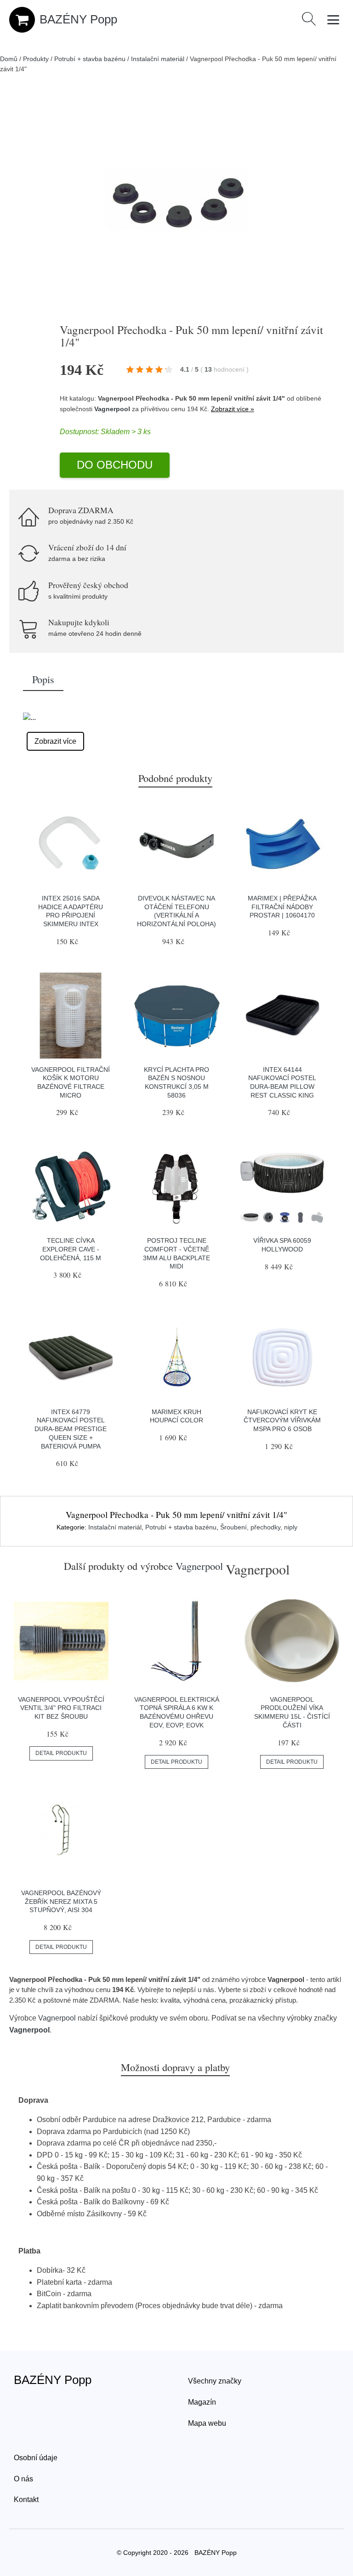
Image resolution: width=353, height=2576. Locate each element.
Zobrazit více (55, 741)
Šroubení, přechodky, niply (259, 1527)
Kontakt (26, 2500)
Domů (9, 59)
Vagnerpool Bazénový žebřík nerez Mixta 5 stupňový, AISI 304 (61, 1901)
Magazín (202, 2402)
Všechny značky (215, 2381)
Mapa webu (207, 2423)
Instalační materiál (158, 59)
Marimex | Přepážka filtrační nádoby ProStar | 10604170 (282, 907)
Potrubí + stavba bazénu (90, 59)
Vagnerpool (112, 409)
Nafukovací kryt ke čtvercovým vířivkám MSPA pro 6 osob (282, 1420)
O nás (23, 2479)
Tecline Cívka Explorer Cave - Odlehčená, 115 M (71, 1249)
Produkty (36, 59)
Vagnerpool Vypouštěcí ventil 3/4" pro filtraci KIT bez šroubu (61, 1708)
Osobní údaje (36, 2458)
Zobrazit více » (233, 409)
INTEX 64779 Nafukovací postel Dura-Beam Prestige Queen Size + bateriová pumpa (71, 1429)
